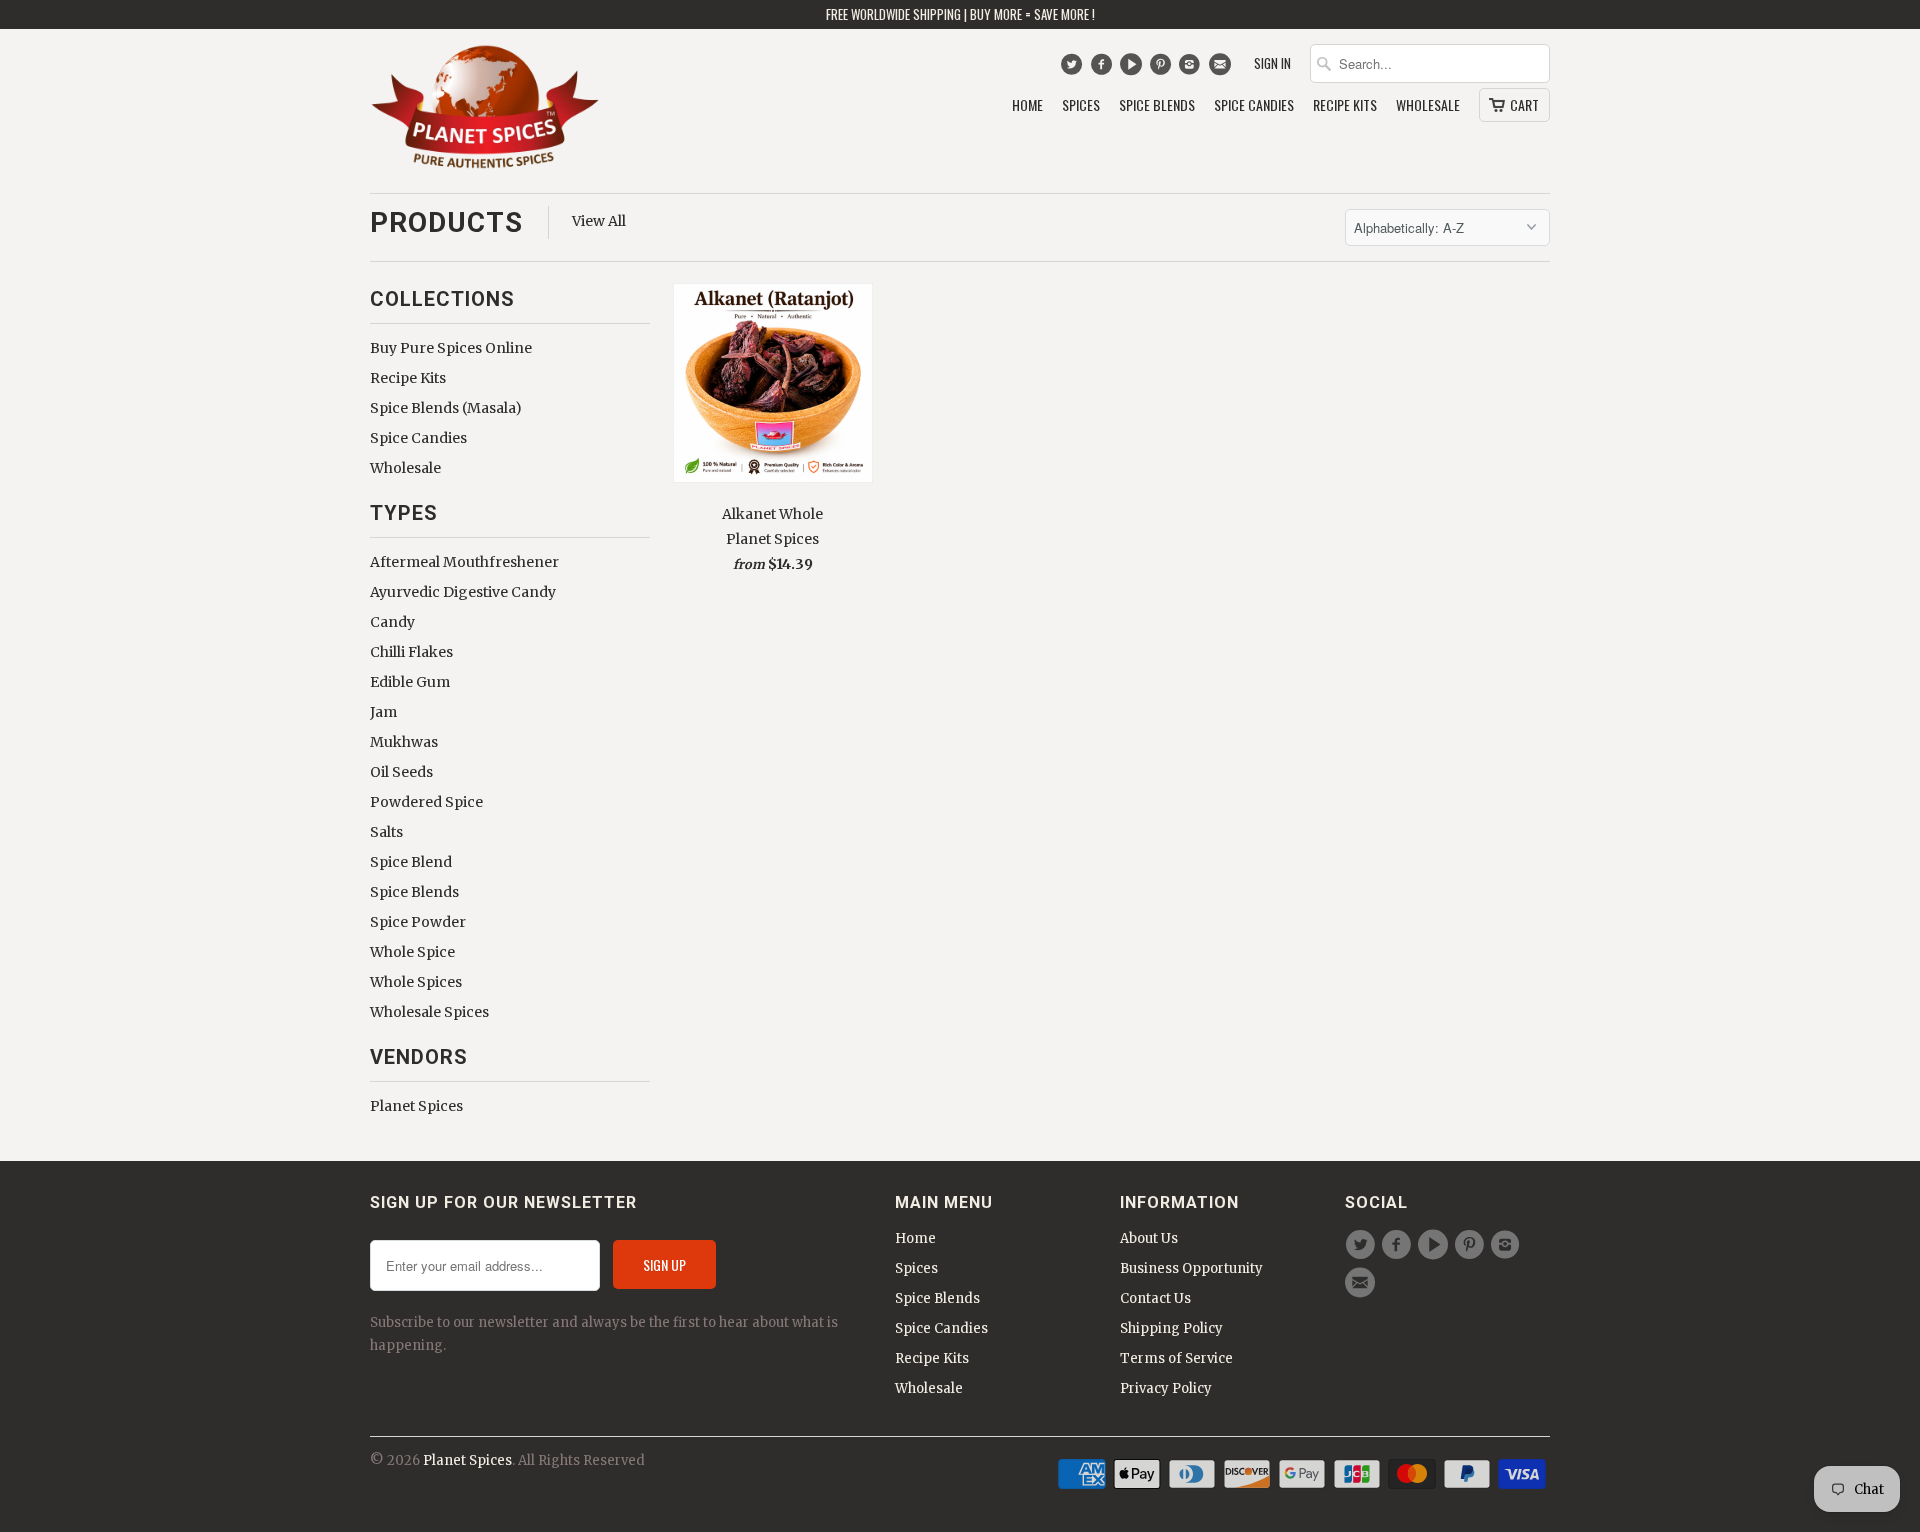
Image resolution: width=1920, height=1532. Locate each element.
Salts (386, 832)
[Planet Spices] (485, 111)
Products (446, 222)
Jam (383, 712)
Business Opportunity (1191, 1268)
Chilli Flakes (411, 652)
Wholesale (1428, 105)
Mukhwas (404, 742)
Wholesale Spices (429, 1012)
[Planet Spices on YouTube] (1133, 69)
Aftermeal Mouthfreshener (464, 562)
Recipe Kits (1345, 105)
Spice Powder (418, 922)
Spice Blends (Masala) (446, 408)
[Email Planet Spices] (1221, 69)
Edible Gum (410, 682)
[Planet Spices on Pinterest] (1162, 69)
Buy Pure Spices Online (451, 348)
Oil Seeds (401, 772)
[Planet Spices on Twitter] (1073, 69)
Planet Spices (416, 1106)
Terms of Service (1176, 1358)
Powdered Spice (426, 802)
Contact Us (1155, 1298)
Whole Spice (412, 952)
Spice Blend (411, 862)
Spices (1081, 105)
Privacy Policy (1166, 1388)
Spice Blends (1157, 105)
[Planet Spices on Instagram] (1192, 69)
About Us (1149, 1238)
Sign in (1272, 63)
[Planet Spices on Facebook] (1103, 69)
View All (599, 221)
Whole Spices (416, 982)
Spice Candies (1254, 105)
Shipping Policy (1171, 1328)
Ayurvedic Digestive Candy (463, 592)
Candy (392, 622)
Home (1027, 105)
